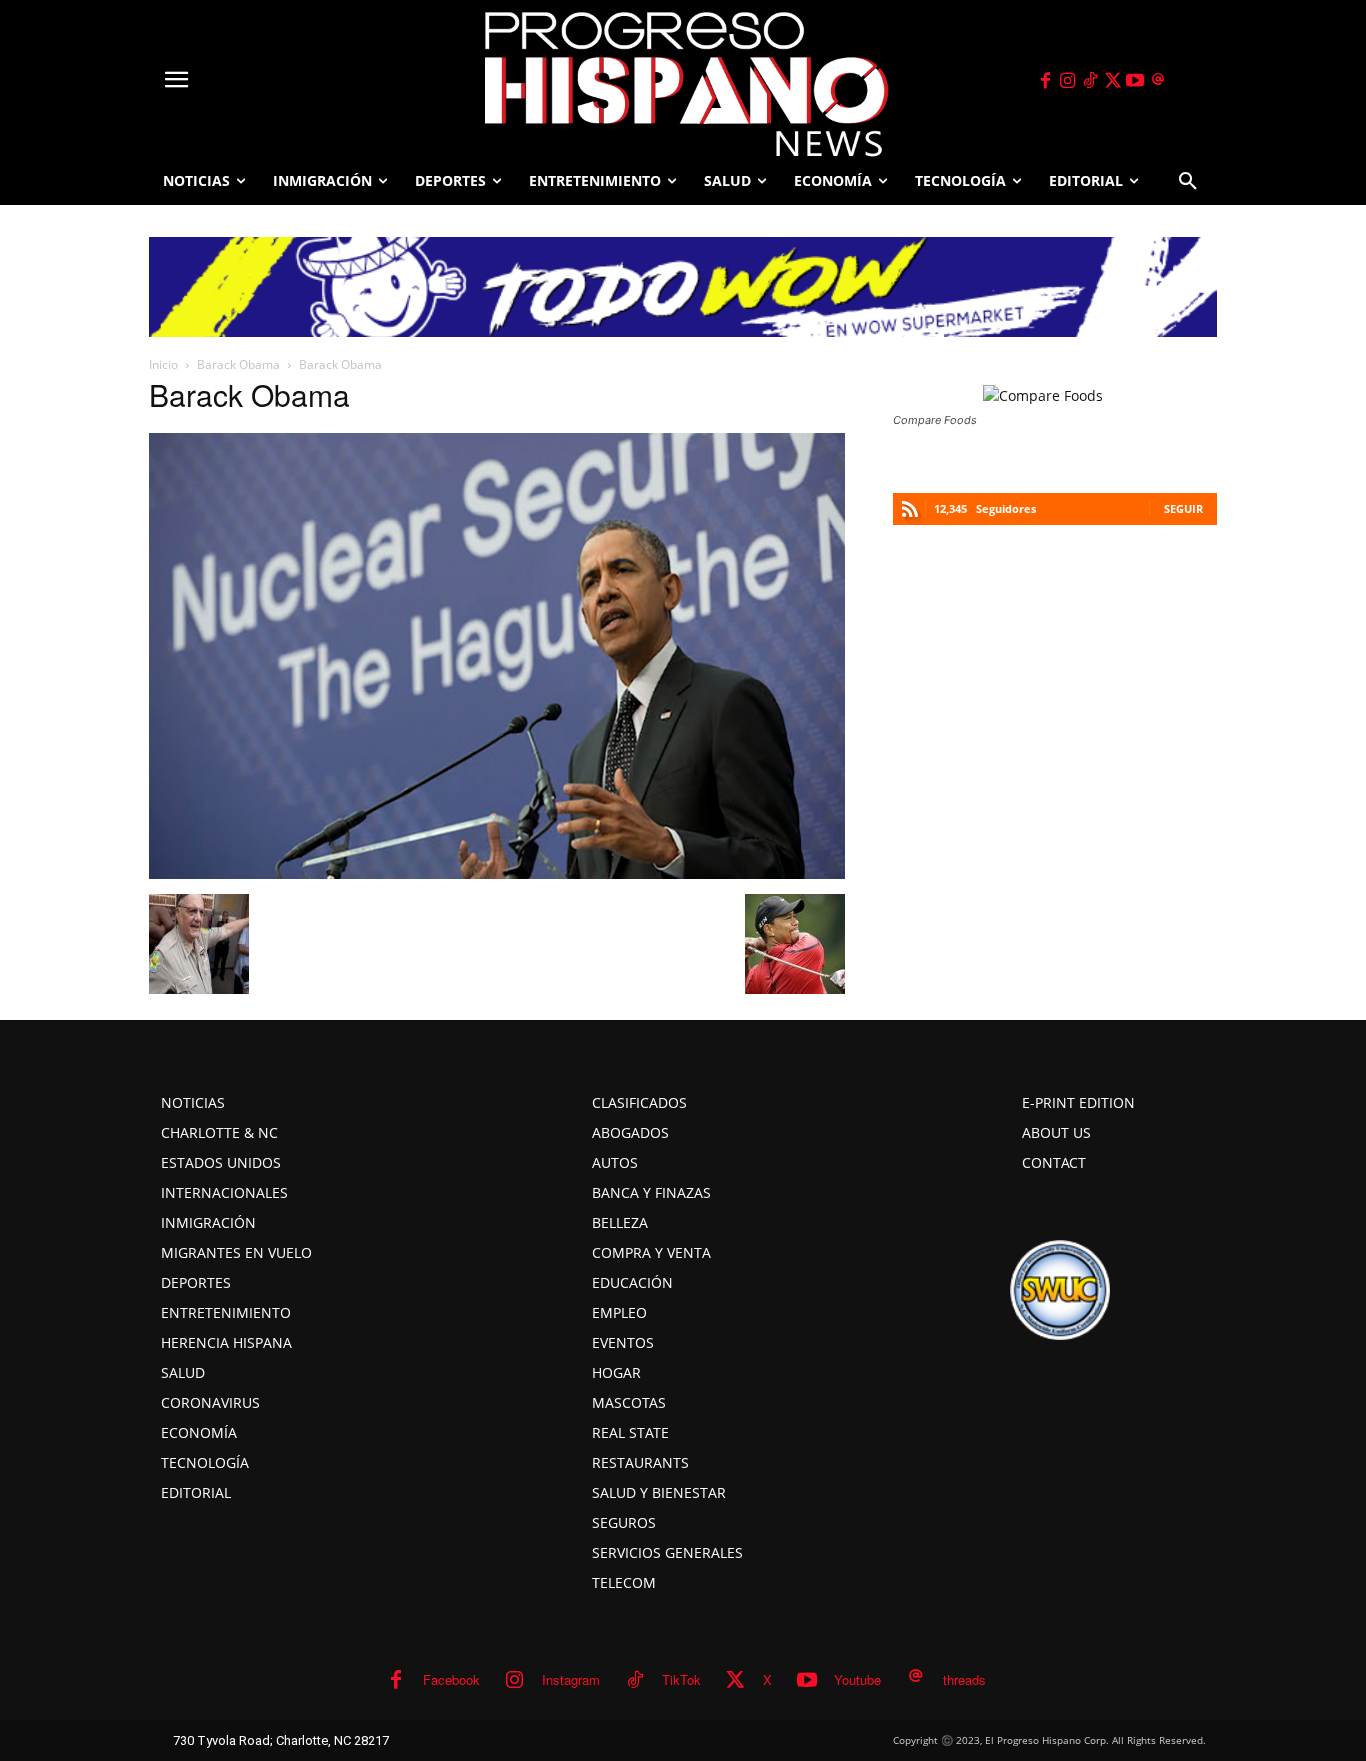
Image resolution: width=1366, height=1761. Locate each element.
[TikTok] (1090, 81)
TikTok (681, 1679)
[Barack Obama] (497, 873)
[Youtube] (1136, 81)
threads (964, 1679)
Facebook (451, 1679)
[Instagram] (1068, 81)
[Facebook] (1045, 81)
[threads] (1158, 81)
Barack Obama (238, 364)
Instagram (571, 1679)
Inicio (163, 364)
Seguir (1183, 508)
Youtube (857, 1679)
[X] (1113, 81)
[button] (1188, 181)
